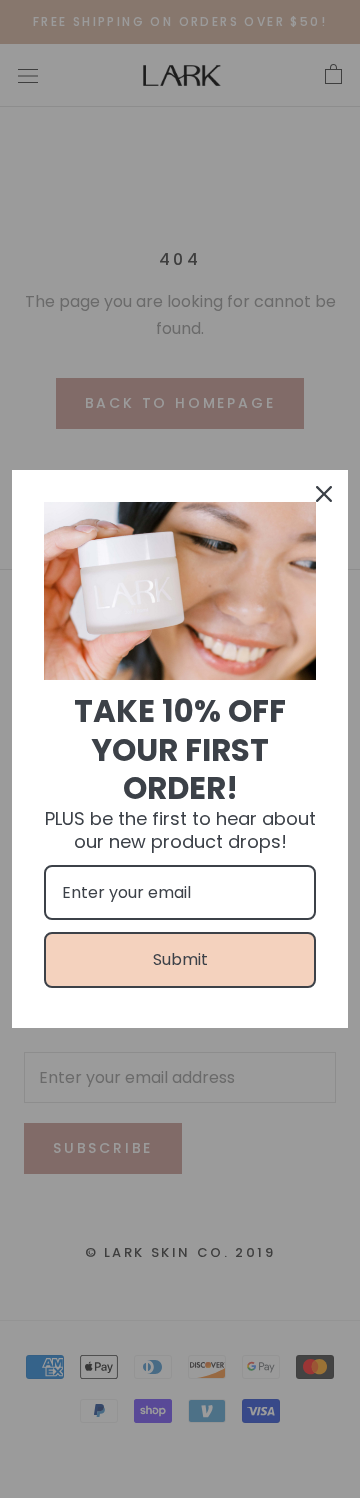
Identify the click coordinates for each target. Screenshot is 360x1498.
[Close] (324, 494)
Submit (180, 959)
